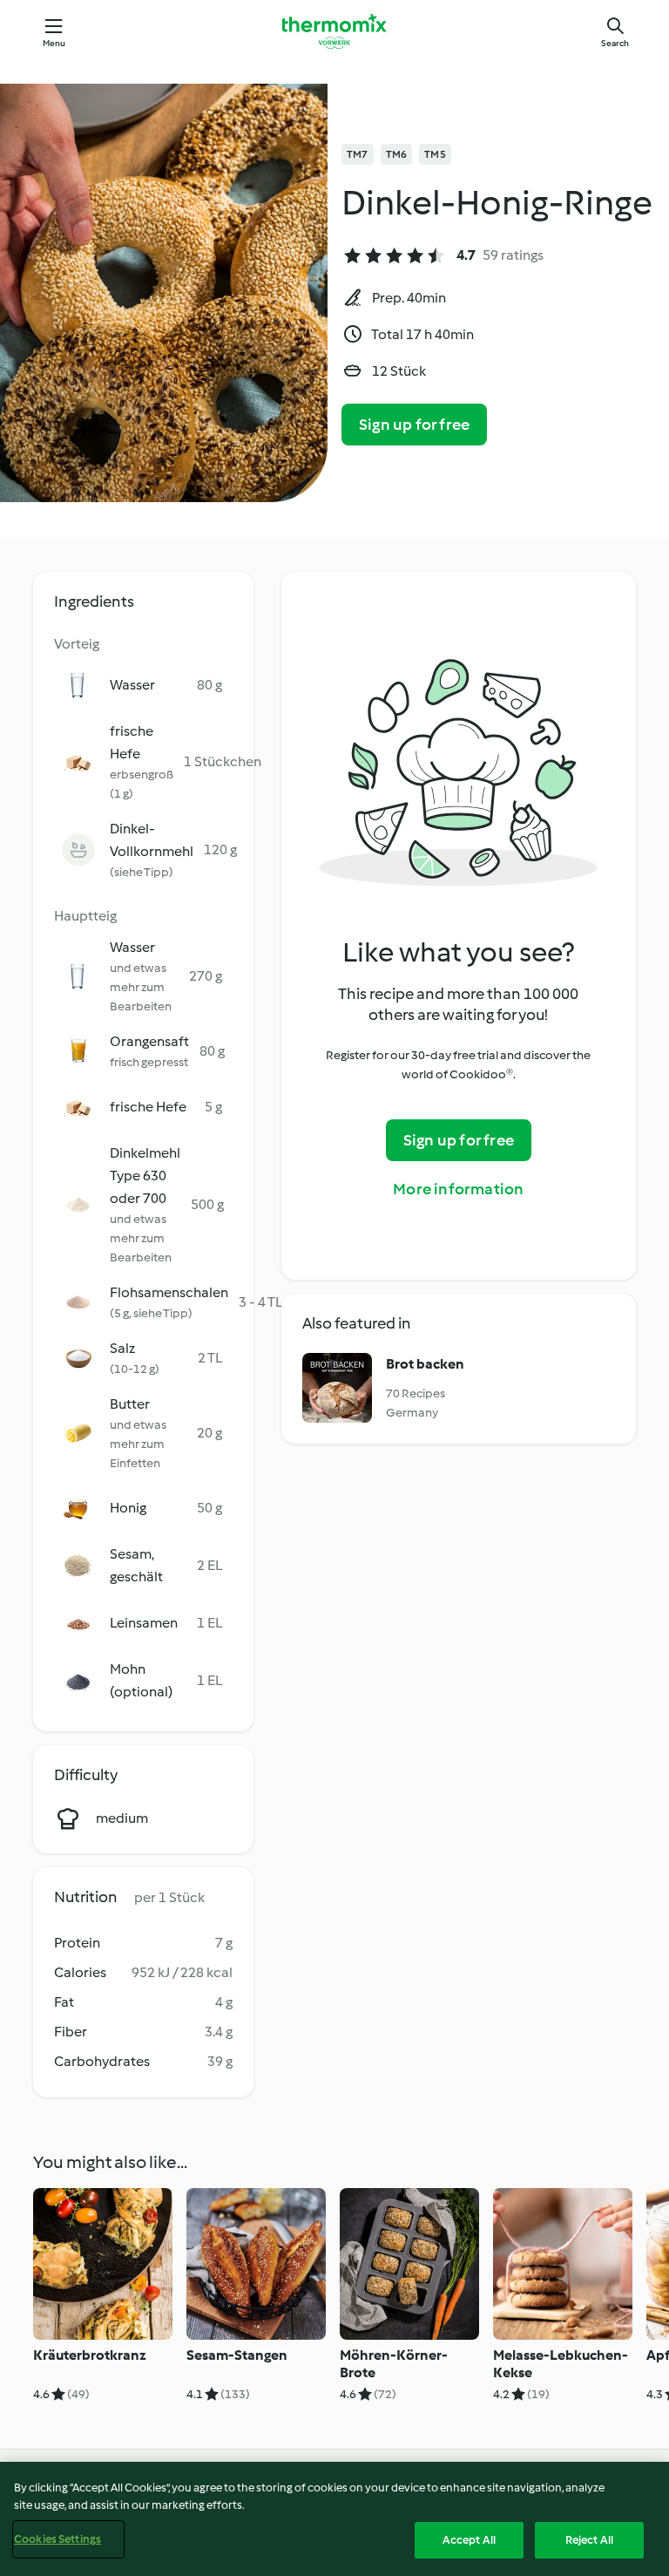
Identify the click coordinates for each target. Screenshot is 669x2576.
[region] (334, 2519)
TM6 (397, 154)
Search (615, 43)
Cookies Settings (57, 2539)
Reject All (589, 2540)
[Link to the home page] (334, 31)
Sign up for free (414, 425)
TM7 (358, 154)
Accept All (469, 2540)
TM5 (435, 154)
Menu (54, 43)
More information (458, 1189)
